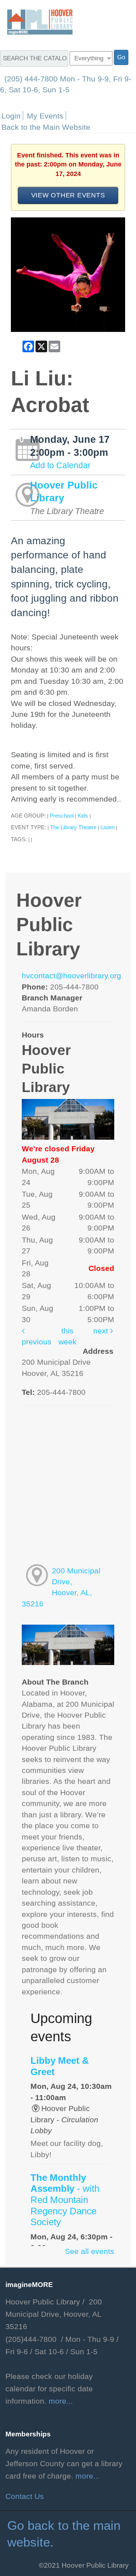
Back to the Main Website (46, 127)
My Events (45, 116)
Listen (108, 827)
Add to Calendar (60, 465)
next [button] (102, 1331)
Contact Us (25, 2496)
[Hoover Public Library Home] (36, 21)
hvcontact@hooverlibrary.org (71, 976)
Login (11, 116)
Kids (83, 816)
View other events (68, 195)
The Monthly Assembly (65, 2200)
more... (61, 2401)
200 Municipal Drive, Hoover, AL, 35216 (61, 1587)
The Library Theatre (73, 827)
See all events (90, 2251)
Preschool (62, 816)
